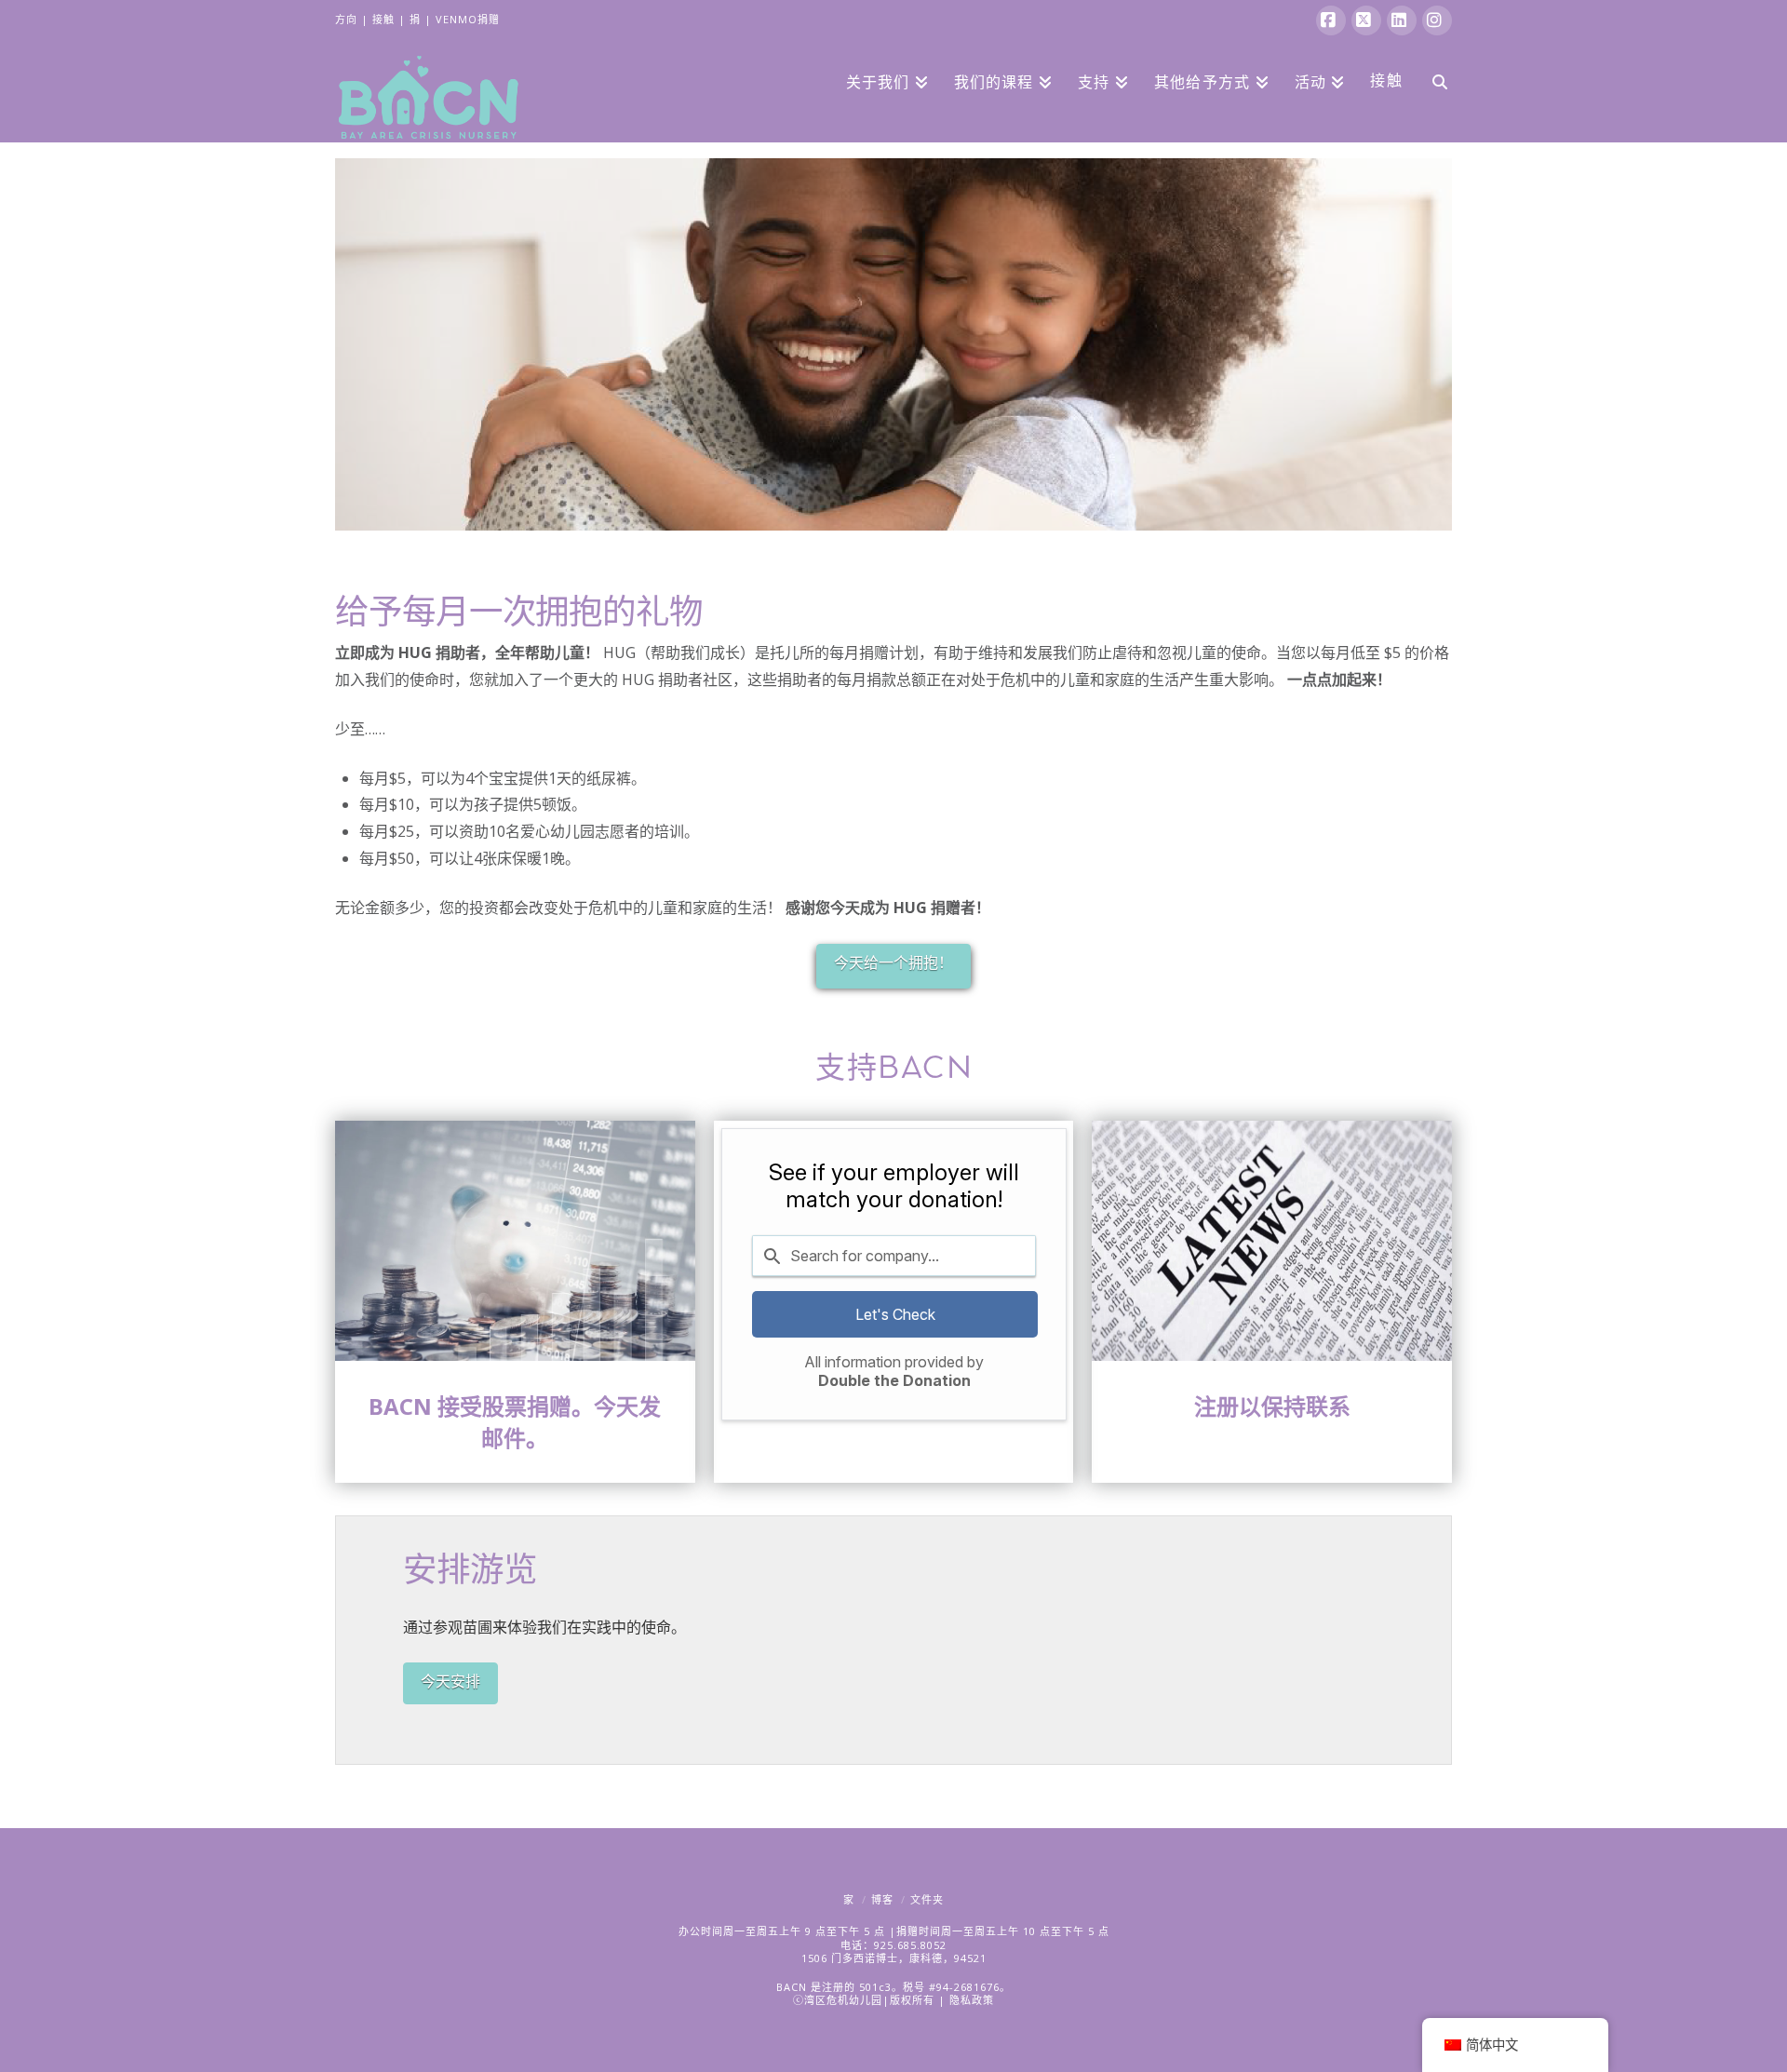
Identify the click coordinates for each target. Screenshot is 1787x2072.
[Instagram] (1437, 20)
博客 (882, 1899)
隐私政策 (972, 2000)
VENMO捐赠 (468, 19)
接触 (383, 19)
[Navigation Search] (1433, 80)
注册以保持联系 (1272, 1406)
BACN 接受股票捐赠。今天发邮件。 (515, 1422)
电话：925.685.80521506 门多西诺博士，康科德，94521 (894, 1951)
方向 (346, 19)
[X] (1366, 20)
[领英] (1402, 20)
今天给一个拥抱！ (893, 962)
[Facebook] (1331, 20)
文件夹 (927, 1899)
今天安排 (450, 1681)
